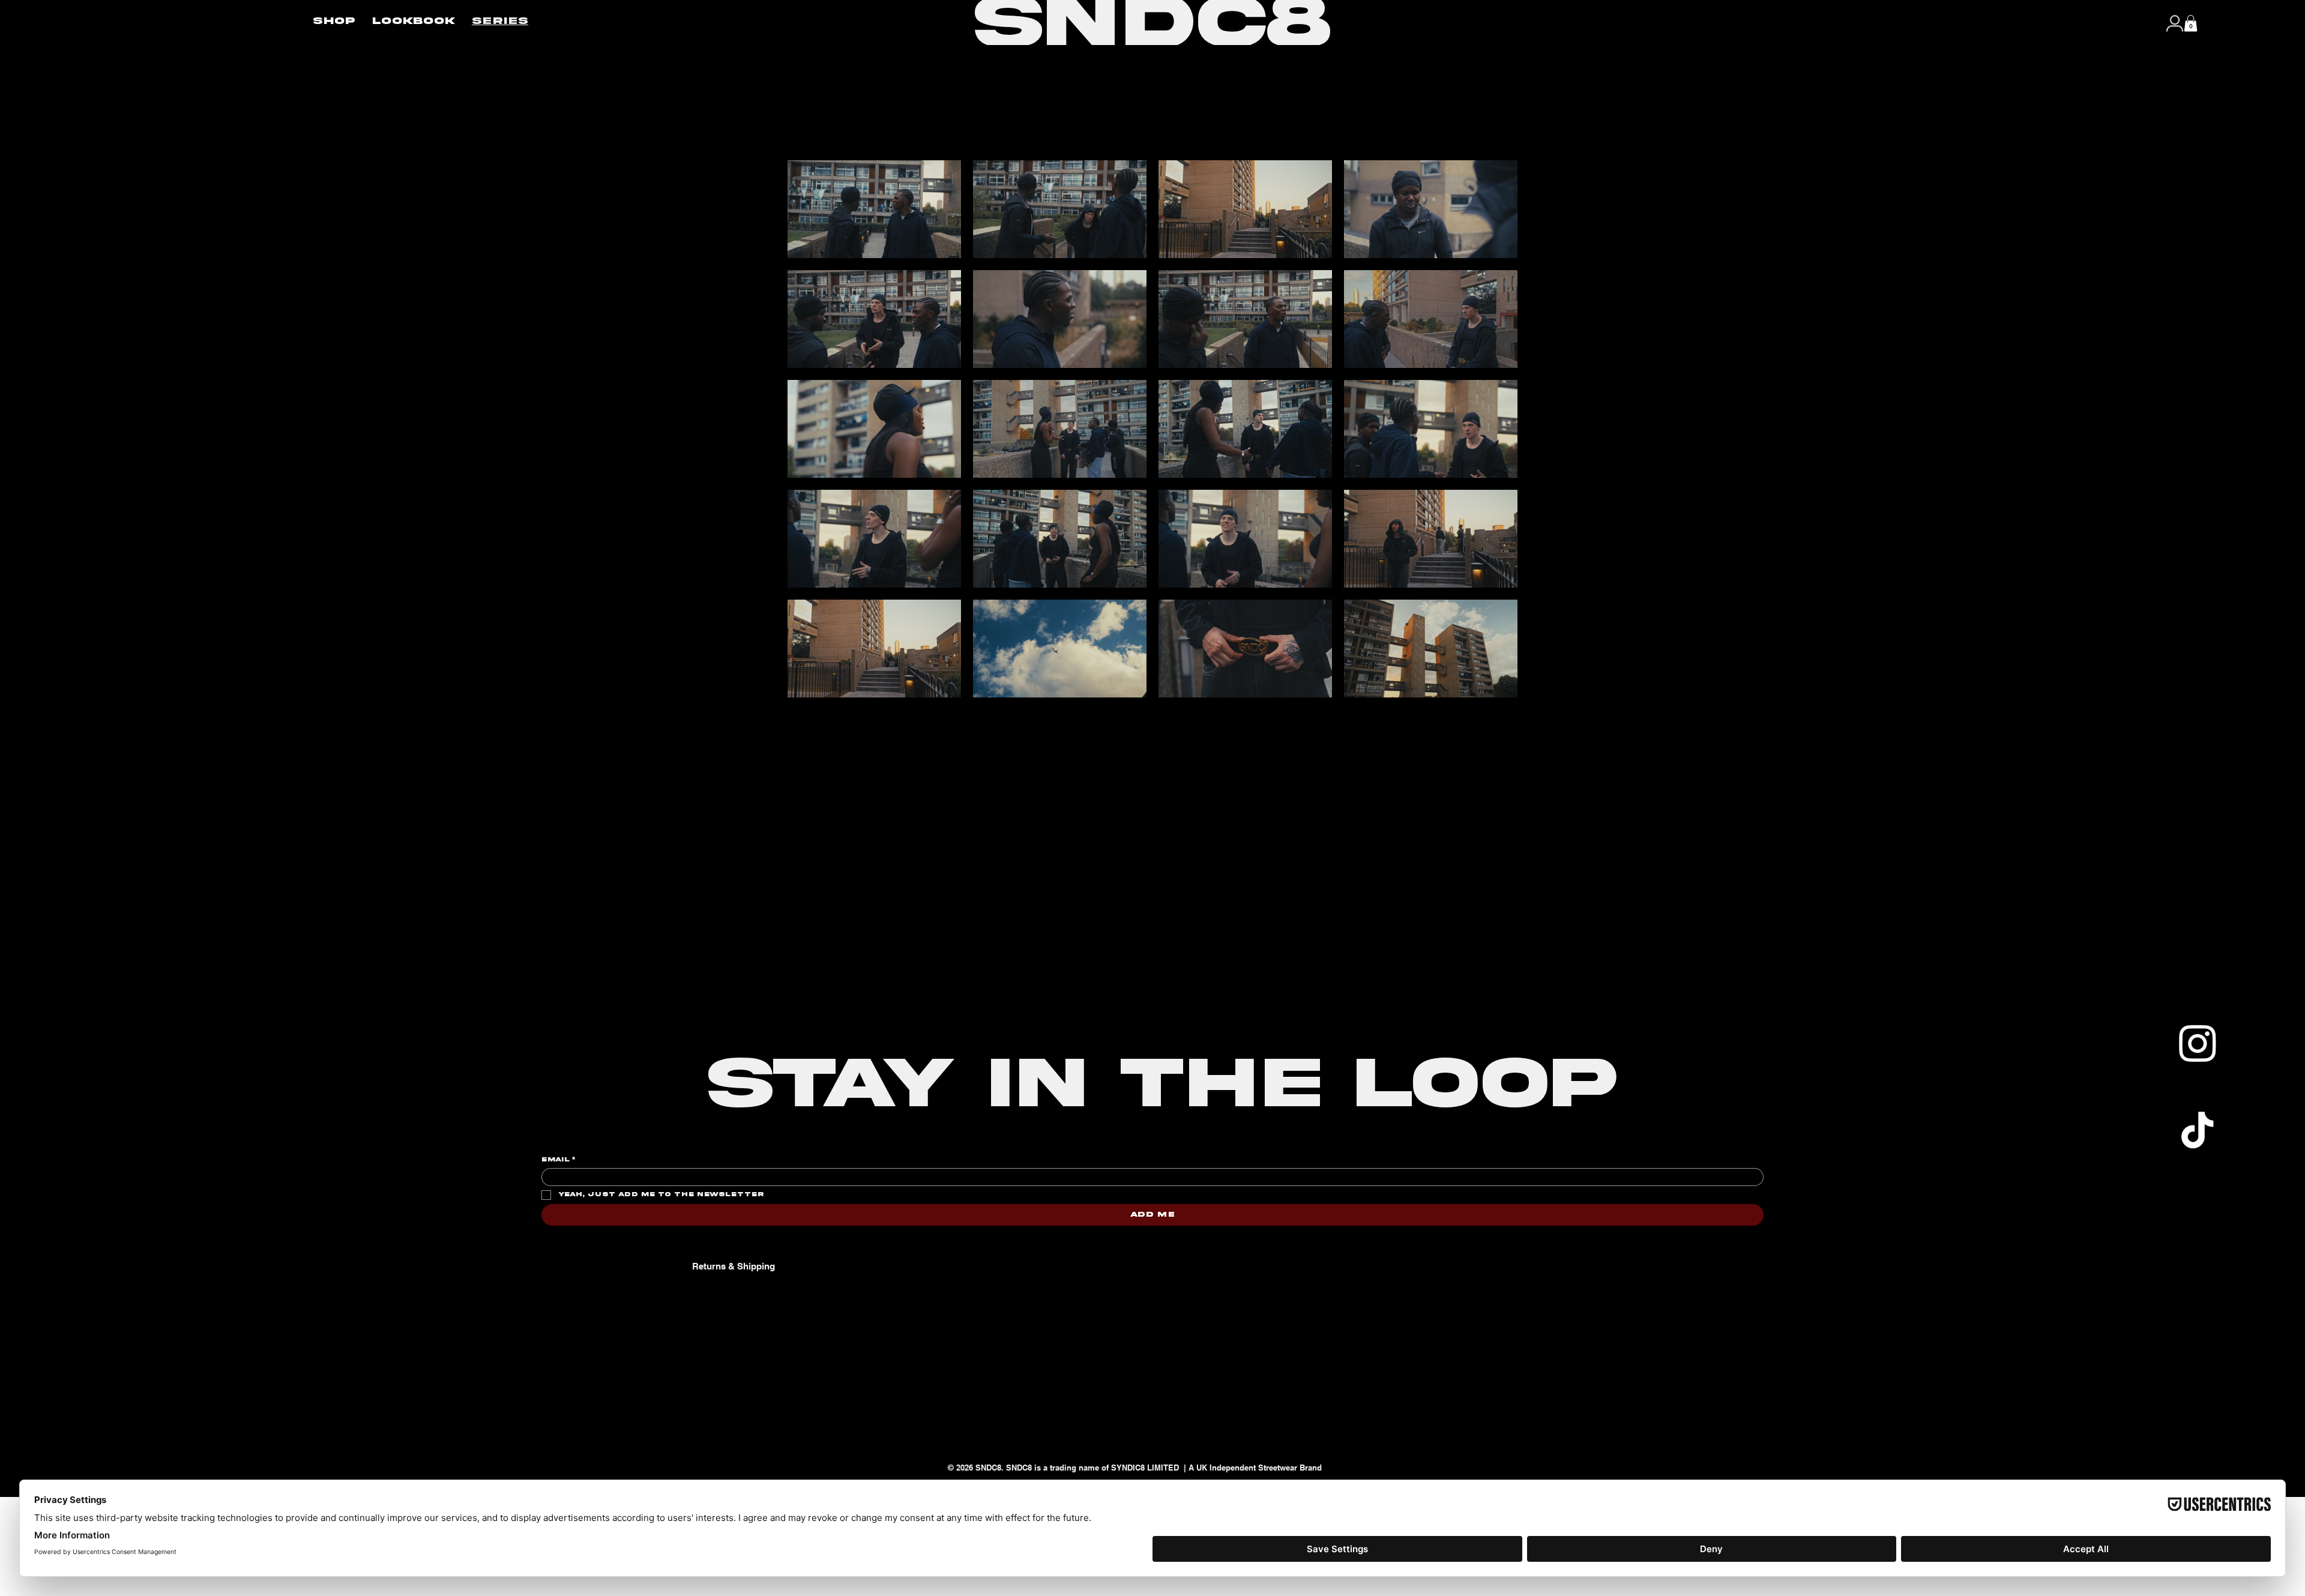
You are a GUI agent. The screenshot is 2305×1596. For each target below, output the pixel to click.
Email (558, 1160)
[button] (2191, 23)
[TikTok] (2197, 1130)
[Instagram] (2197, 1043)
